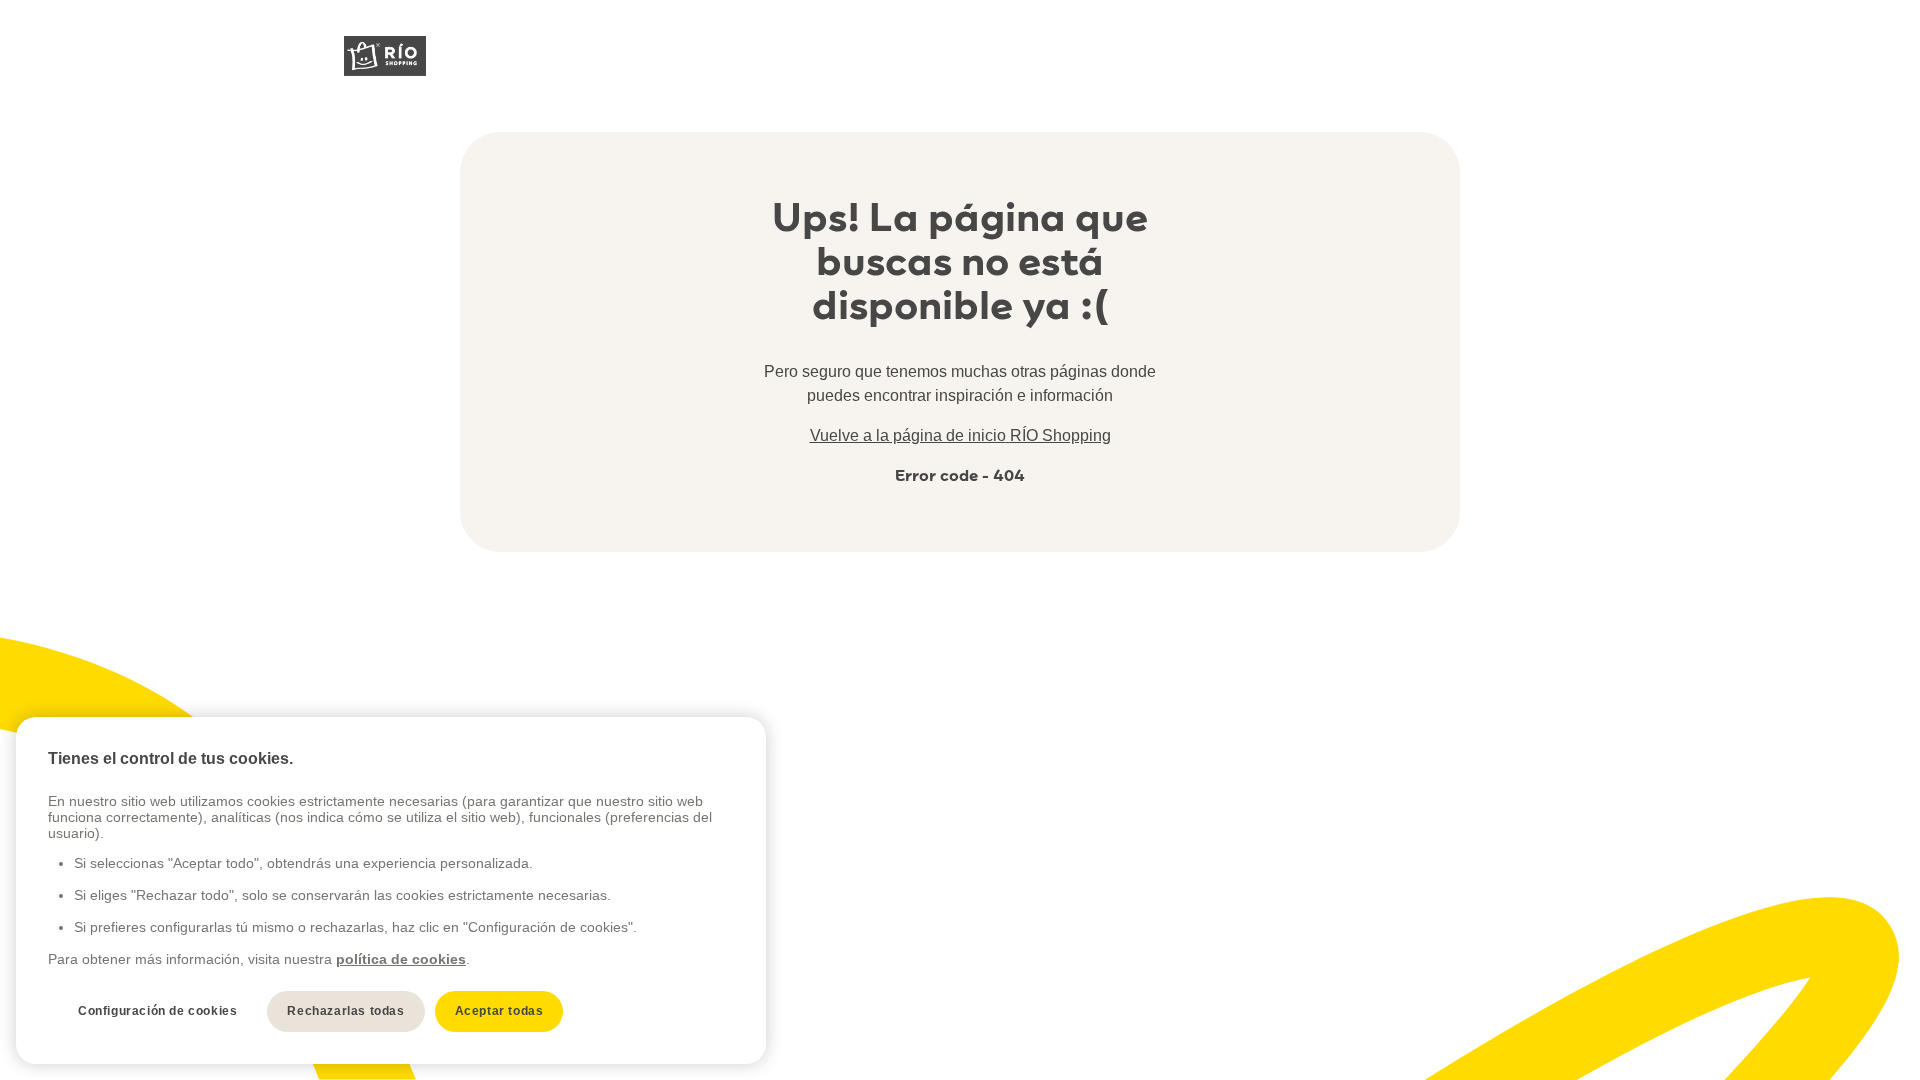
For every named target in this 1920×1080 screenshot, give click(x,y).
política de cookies (401, 959)
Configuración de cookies (157, 1011)
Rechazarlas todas (345, 1011)
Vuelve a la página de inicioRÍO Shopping (960, 435)
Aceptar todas (499, 1011)
